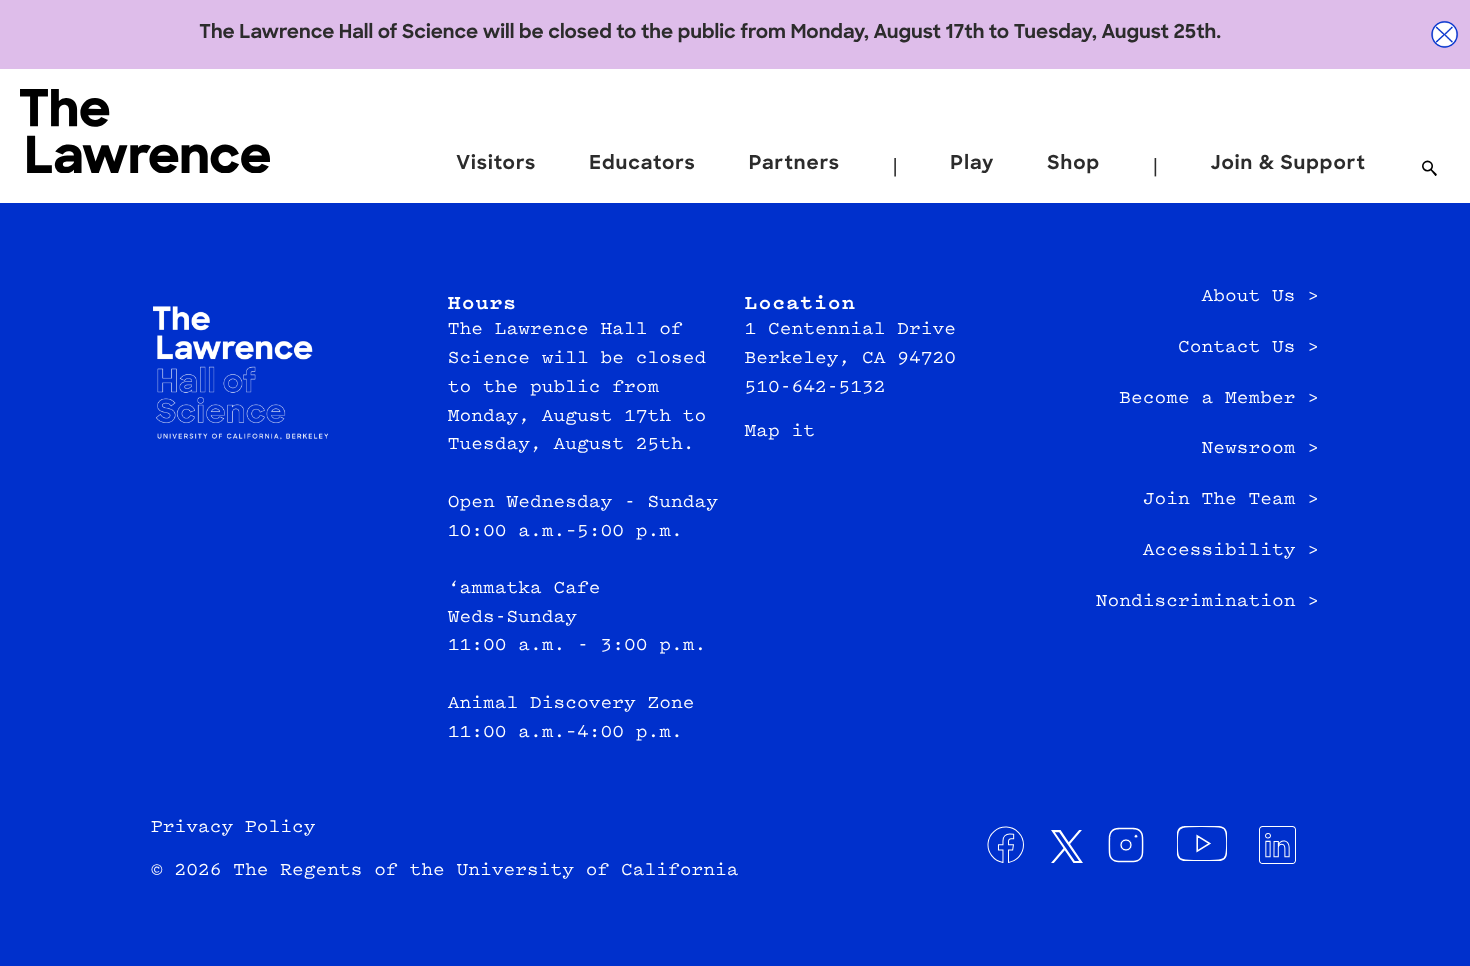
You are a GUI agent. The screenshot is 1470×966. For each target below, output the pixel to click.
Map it (780, 432)
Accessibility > (1231, 551)
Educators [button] (642, 164)
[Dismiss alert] (1445, 34)
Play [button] (972, 164)
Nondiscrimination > (1207, 602)
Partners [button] (794, 164)
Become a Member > (1219, 399)
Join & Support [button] (1288, 164)
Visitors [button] (496, 164)
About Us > (1260, 297)
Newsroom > (1260, 449)
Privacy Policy (233, 828)
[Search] (1429, 170)
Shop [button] (1073, 164)
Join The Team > (1231, 500)
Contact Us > (1248, 348)
